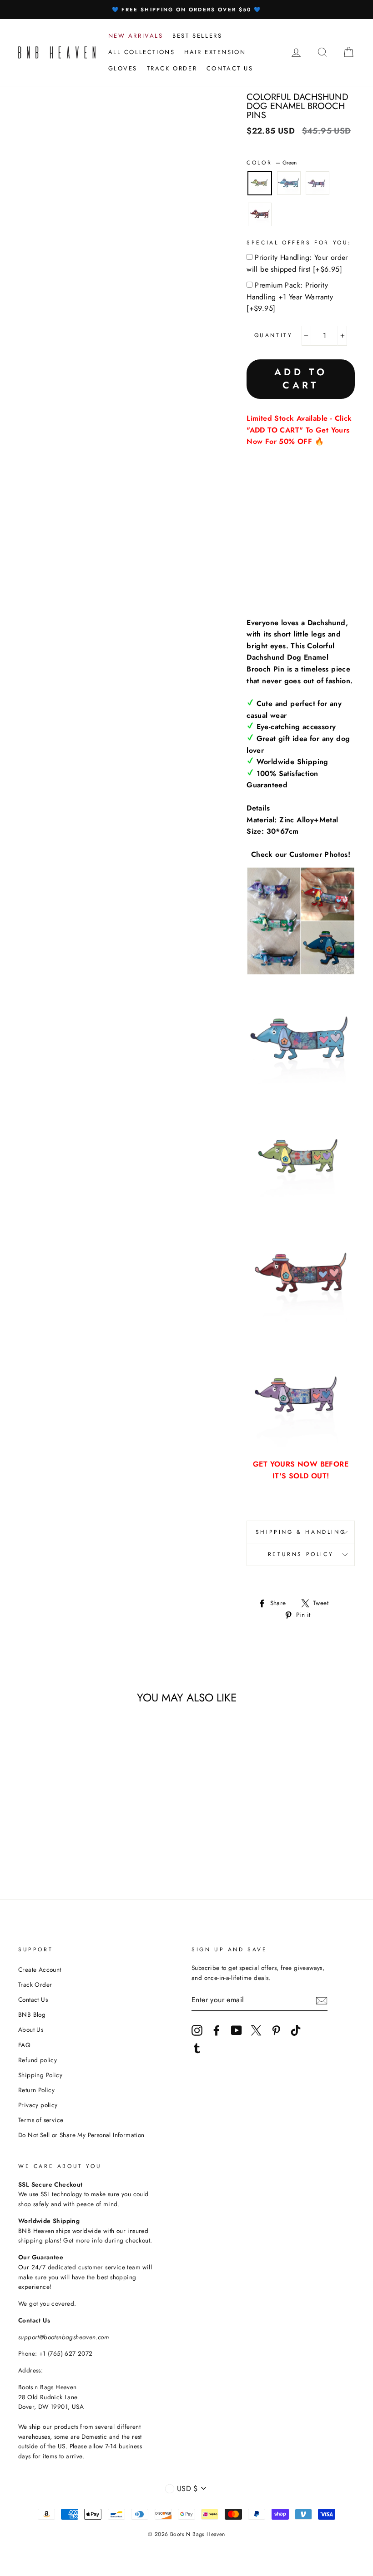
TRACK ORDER (172, 68)
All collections (142, 52)
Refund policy (38, 2060)
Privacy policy (38, 2105)
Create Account (40, 1969)
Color (272, 163)
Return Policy (36, 2090)
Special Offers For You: (299, 243)
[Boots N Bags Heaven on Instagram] (197, 2030)
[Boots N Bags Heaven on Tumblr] (197, 2048)
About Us (31, 2029)
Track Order (35, 1984)
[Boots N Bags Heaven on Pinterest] (276, 2030)
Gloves (123, 68)
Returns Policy (301, 1554)
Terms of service (41, 2120)
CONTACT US (230, 68)
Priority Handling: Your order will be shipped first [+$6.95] (297, 263)
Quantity (274, 335)
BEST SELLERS (197, 36)
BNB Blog (32, 2014)
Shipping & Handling (301, 1532)
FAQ (24, 2045)
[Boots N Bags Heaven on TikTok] (296, 2030)
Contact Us (33, 1999)
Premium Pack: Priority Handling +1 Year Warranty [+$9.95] (290, 297)
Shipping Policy (40, 2075)
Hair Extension (215, 52)
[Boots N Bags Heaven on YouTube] (237, 2030)
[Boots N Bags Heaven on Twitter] (256, 2030)
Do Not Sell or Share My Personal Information (81, 2135)
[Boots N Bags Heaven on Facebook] (217, 2030)
